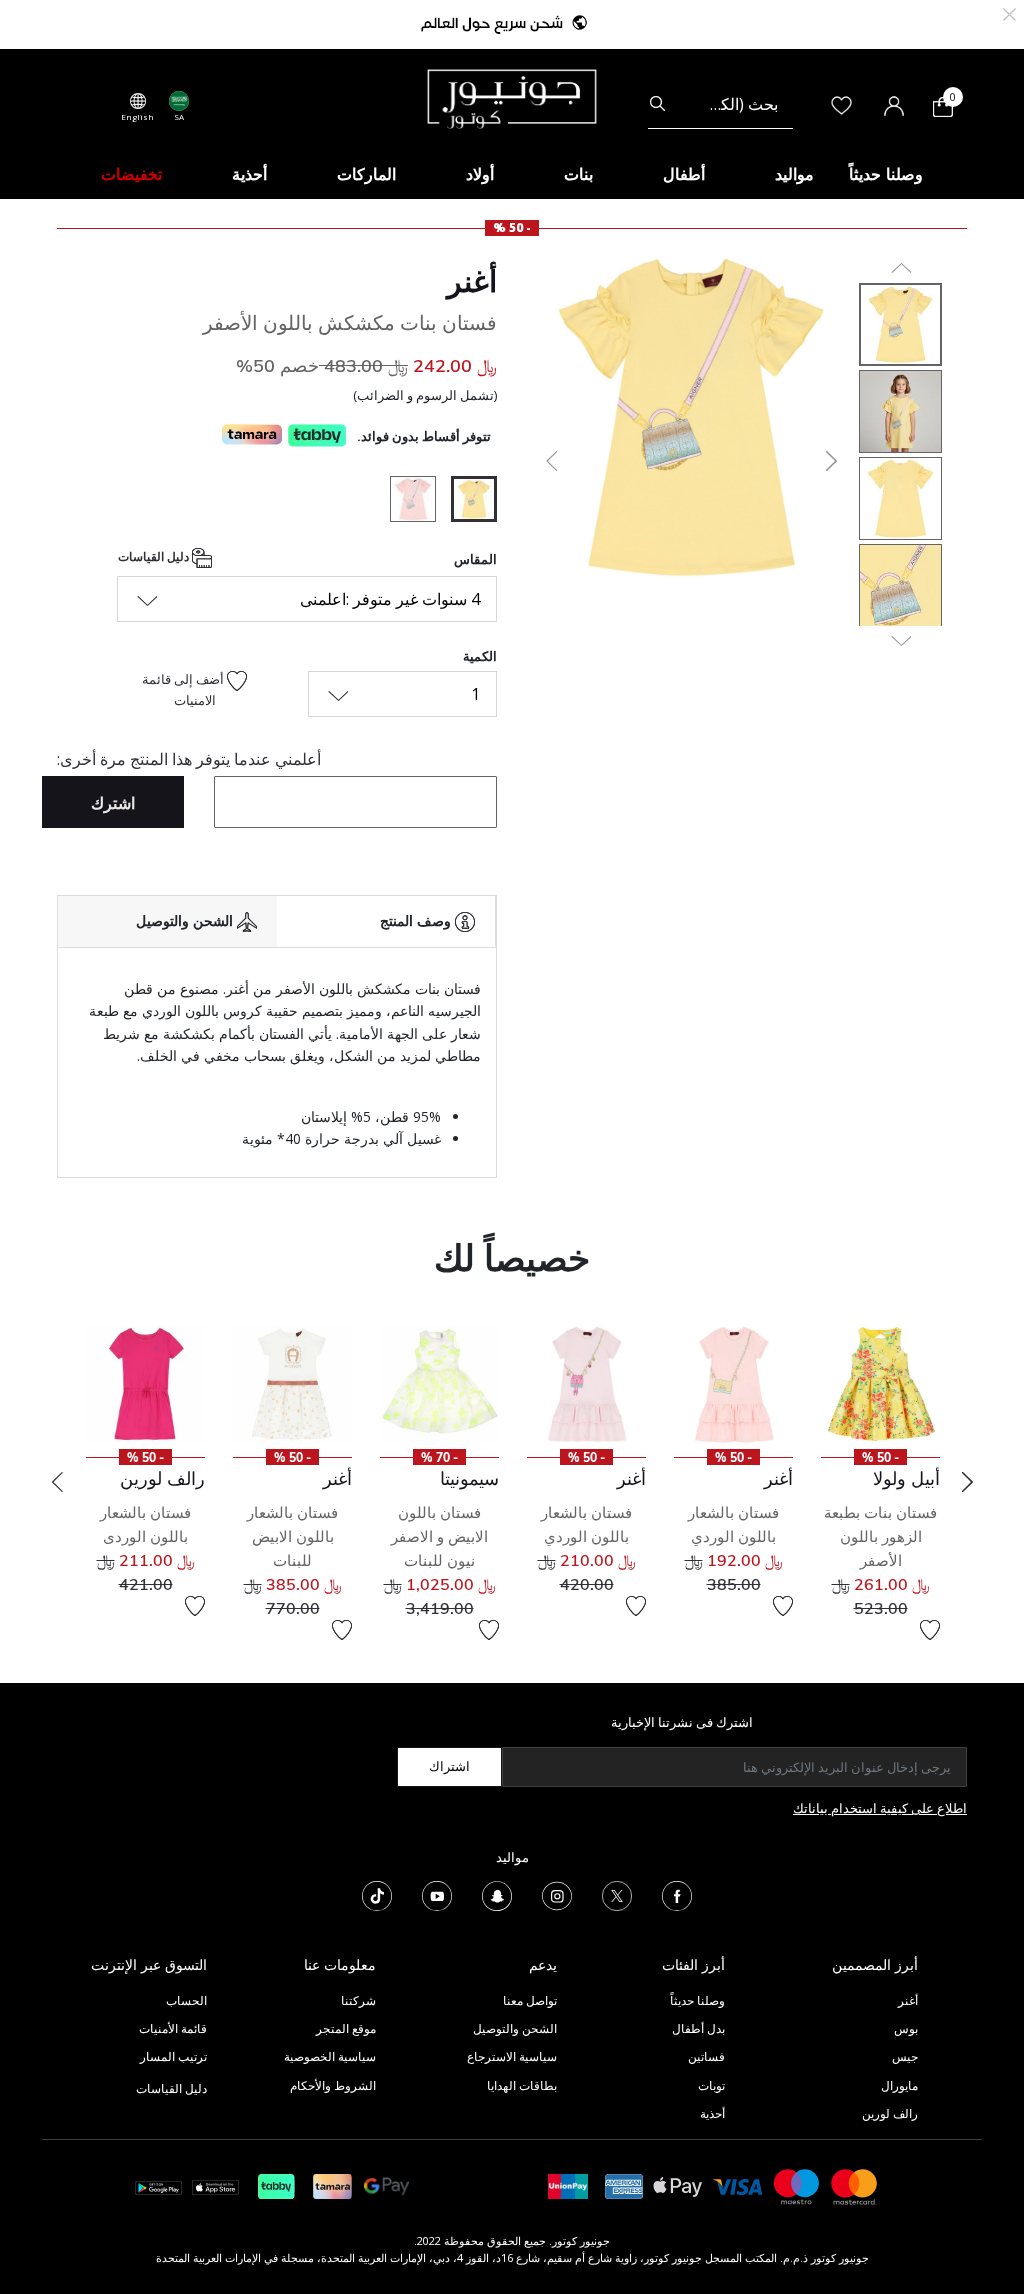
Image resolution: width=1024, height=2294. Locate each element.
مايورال (899, 2085)
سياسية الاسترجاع (512, 2056)
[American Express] (624, 2185)
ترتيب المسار (173, 2056)
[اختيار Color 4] (405, 502)
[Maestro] (797, 2185)
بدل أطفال (698, 2028)
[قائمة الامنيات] (930, 1630)
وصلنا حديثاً (697, 2000)
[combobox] (720, 104)
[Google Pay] (386, 2185)
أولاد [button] (480, 174)
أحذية (712, 2113)
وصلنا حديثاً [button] (886, 174)
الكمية (480, 656)
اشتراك (449, 1766)
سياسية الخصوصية (330, 2056)
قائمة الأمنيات (173, 2028)
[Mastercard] (855, 2185)
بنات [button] (578, 174)
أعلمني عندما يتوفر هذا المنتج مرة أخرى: (189, 759)
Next (967, 1482)
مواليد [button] (794, 174)
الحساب (186, 2000)
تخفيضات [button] (131, 174)
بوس (906, 2028)
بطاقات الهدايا (522, 2085)
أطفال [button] (684, 174)
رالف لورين (890, 2113)
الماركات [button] (366, 174)
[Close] (1009, 12)
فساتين (706, 2056)
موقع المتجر (346, 2028)
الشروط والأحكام (333, 2085)
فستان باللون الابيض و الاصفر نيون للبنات (439, 1536)
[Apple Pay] (678, 2185)
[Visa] (738, 2185)
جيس (905, 2056)
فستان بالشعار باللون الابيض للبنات (292, 1536)
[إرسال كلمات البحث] (657, 104)
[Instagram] (557, 1894)
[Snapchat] (497, 1894)
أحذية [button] (249, 174)
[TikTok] (377, 1894)
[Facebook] (677, 1894)
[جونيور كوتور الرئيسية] (512, 97)
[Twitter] (617, 1894)
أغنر (472, 281)
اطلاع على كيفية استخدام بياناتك (880, 1808)
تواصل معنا (528, 2000)
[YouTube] (437, 1894)
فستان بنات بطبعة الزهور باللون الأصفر (880, 1536)
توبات (711, 2085)
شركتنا (358, 2000)
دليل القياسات (155, 556)
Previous (57, 1482)
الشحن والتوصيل (515, 2028)
